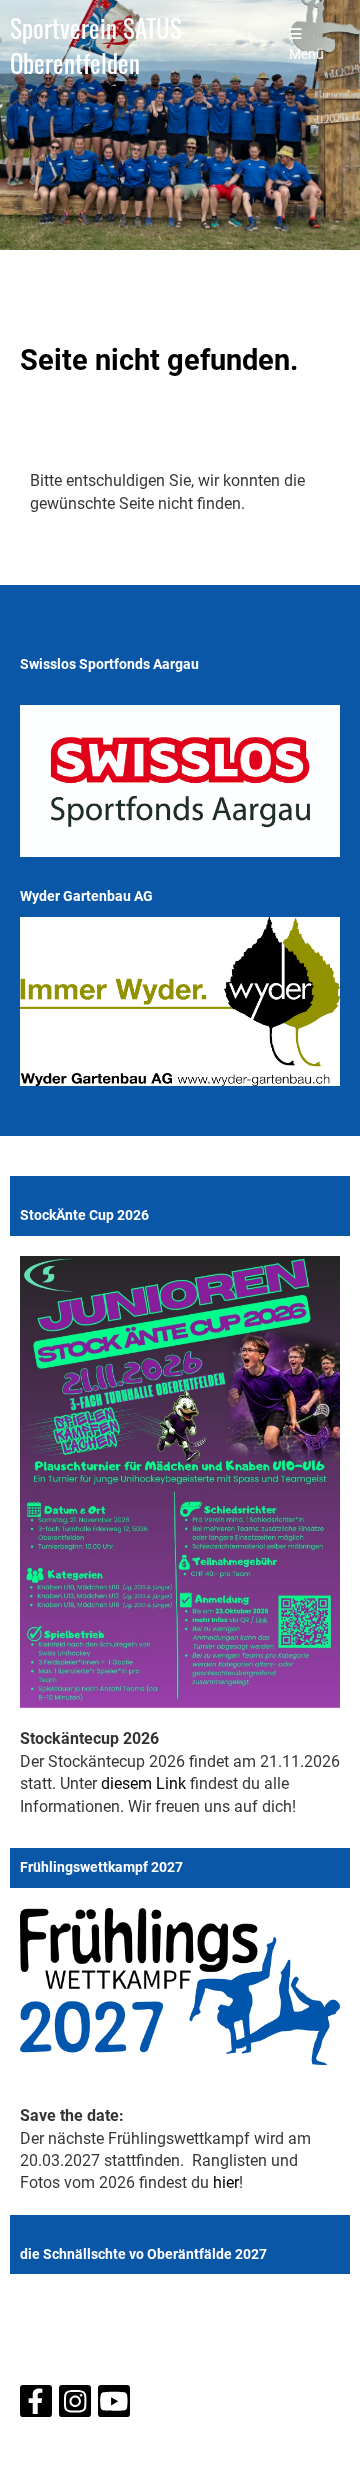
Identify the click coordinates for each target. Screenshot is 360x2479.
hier (226, 2182)
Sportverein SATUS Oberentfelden (96, 45)
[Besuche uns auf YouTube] (114, 2406)
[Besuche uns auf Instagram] (75, 2406)
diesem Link (143, 1783)
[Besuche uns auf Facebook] (36, 2406)
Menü (306, 54)
